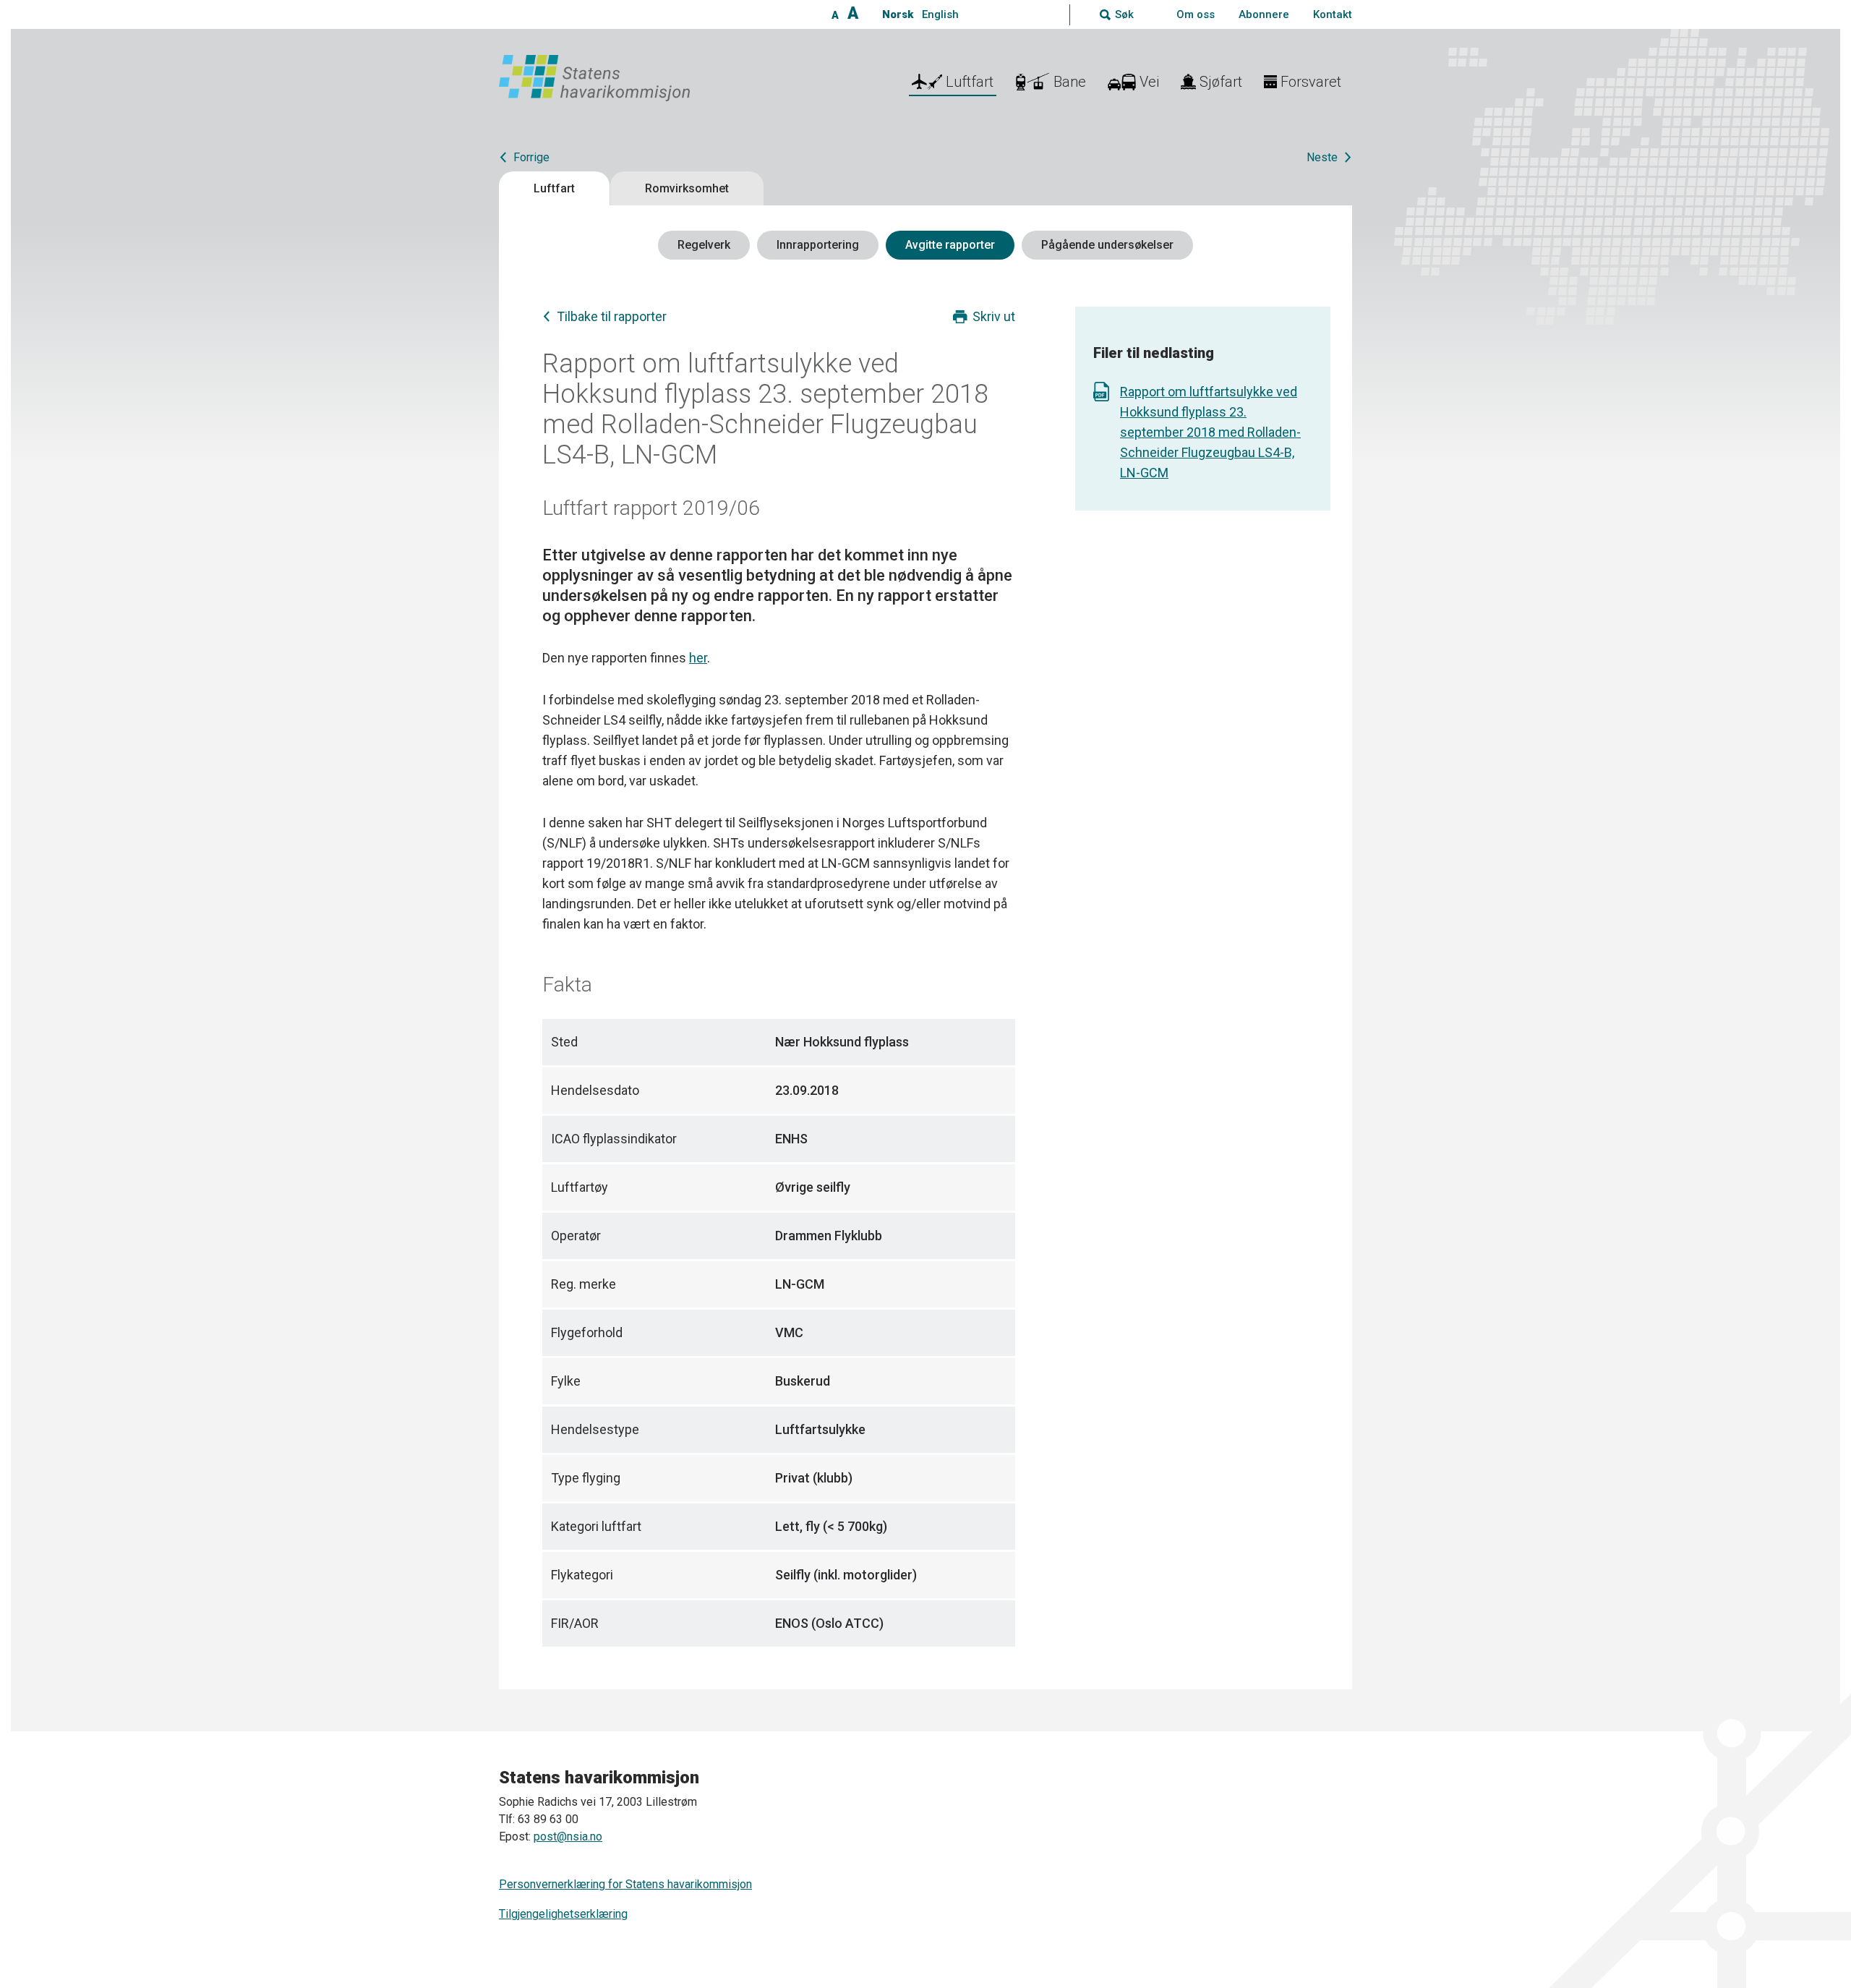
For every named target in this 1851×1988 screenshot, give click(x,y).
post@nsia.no (568, 1836)
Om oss (1196, 14)
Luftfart (554, 188)
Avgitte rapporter (950, 245)
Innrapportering (818, 245)
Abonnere (1264, 14)
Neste (1322, 157)
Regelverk (704, 245)
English (940, 14)
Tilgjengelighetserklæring (563, 1914)
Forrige (531, 157)
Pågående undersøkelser (1107, 245)
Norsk (898, 14)
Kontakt (1333, 14)
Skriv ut (994, 316)
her (698, 658)
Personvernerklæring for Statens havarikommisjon (625, 1884)
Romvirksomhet (687, 188)
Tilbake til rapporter (612, 316)
